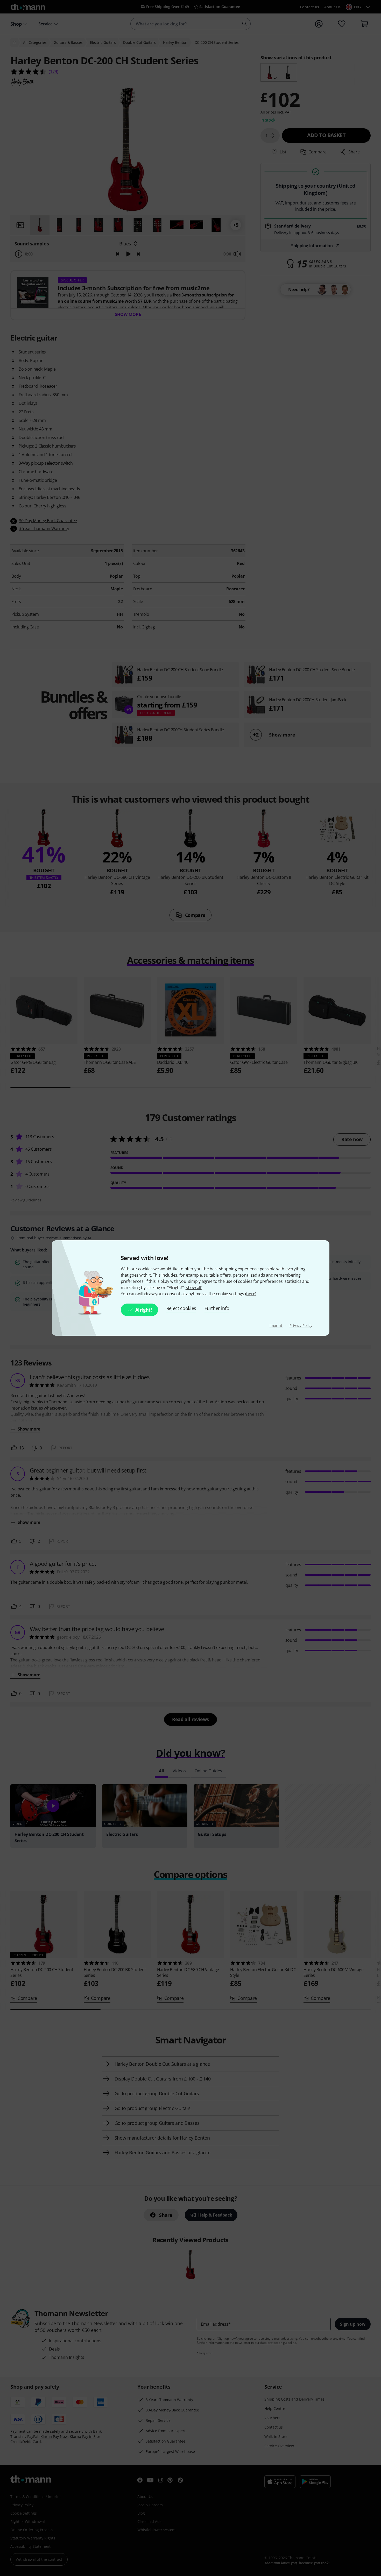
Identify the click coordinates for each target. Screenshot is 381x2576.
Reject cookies (181, 1308)
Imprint (276, 1325)
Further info (217, 1308)
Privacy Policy (301, 1325)
